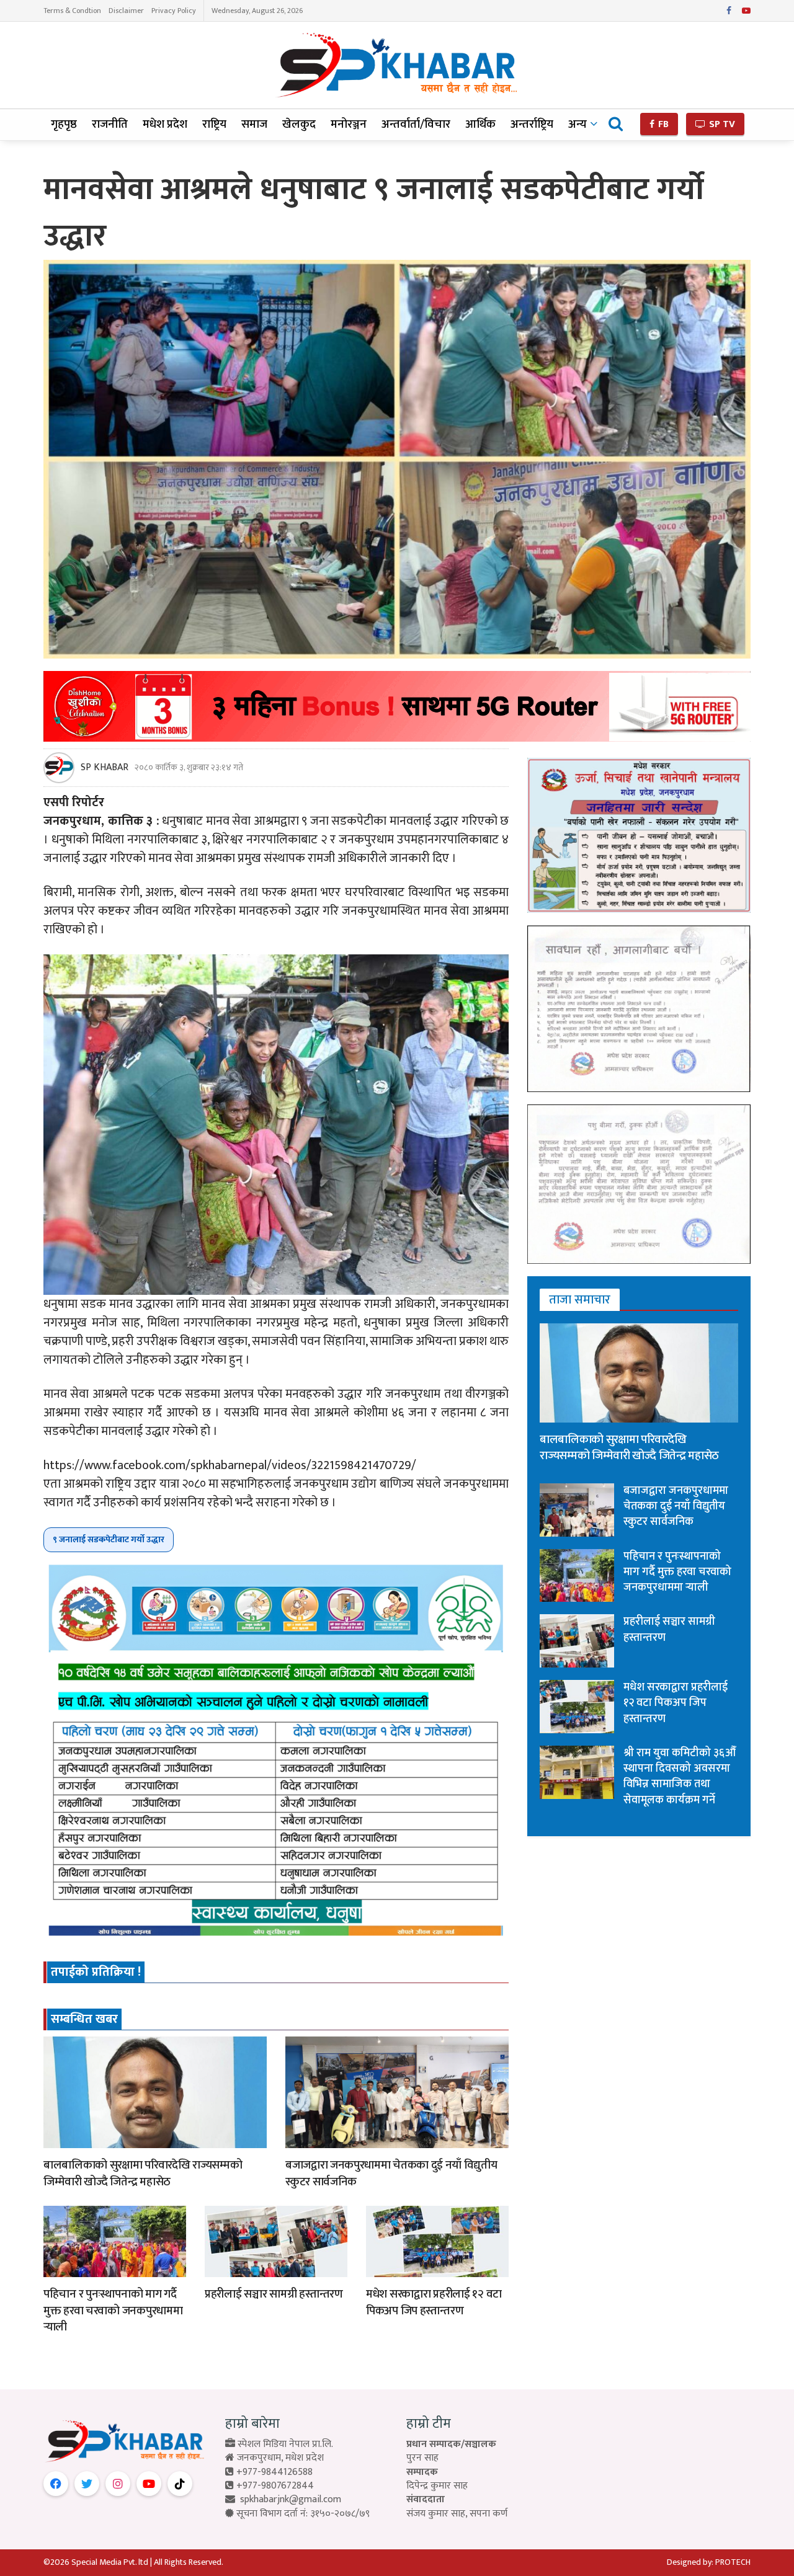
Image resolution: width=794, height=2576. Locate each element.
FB (662, 124)
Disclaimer (126, 11)
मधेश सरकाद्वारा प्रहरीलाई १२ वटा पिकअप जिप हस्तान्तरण (434, 2303)
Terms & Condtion (72, 11)
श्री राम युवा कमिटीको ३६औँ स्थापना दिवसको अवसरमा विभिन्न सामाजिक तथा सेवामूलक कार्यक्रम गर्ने (680, 1777)
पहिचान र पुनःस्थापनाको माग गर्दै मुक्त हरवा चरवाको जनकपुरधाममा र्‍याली (113, 2311)
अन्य (578, 124)
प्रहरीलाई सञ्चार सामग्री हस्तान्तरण (274, 2294)
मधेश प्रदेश (165, 124)
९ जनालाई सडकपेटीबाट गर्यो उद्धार (109, 1539)
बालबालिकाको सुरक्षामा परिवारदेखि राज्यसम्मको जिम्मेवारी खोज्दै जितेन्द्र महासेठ (143, 2174)
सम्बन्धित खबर (84, 2019)
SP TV (721, 124)
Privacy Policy (174, 11)
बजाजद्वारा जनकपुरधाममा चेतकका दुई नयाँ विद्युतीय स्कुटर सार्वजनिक (391, 2174)
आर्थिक (480, 124)
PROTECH (733, 2562)
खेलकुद (299, 124)
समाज (254, 124)
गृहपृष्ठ (64, 124)
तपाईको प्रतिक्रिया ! (96, 1972)
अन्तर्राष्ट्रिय (532, 124)
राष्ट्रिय (214, 124)
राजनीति (110, 124)
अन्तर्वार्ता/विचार (416, 124)
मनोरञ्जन (349, 124)
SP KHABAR (105, 768)
